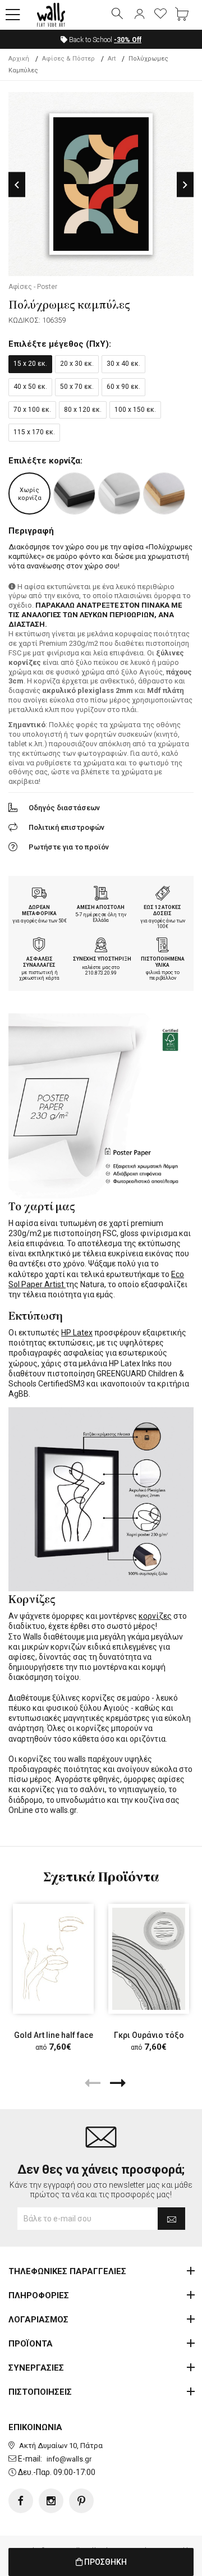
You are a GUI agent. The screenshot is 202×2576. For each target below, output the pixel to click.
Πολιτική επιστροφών (66, 827)
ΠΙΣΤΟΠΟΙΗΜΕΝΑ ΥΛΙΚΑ (163, 962)
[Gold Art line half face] (53, 1959)
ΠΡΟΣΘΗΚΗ (105, 2562)
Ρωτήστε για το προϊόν (69, 847)
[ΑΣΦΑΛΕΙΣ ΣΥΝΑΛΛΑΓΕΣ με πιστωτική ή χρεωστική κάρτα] (39, 946)
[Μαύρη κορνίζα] (74, 493)
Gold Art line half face (54, 2035)
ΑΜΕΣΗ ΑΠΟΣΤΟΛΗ (101, 907)
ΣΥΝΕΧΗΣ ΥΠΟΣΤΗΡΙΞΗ (102, 959)
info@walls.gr (69, 2459)
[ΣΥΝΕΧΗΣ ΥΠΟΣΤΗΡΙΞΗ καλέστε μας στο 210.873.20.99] (101, 946)
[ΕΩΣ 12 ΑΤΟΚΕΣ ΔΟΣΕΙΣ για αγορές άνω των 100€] (163, 894)
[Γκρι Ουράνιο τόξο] (149, 1959)
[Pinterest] (81, 2501)
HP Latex (77, 1333)
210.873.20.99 (101, 973)
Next (185, 185)
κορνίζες (155, 1616)
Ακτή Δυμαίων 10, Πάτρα (61, 2446)
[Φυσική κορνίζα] (164, 493)
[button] (13, 15)
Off (128, 40)
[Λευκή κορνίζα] (119, 493)
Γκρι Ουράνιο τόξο (149, 2035)
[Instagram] (51, 2501)
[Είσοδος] (139, 15)
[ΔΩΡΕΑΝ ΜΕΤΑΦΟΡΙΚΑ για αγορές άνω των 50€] (39, 894)
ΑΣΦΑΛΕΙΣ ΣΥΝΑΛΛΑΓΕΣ (39, 962)
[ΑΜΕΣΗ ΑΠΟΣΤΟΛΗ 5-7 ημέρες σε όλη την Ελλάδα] (101, 894)
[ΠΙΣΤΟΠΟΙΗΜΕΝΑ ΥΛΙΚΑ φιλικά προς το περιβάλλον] (163, 946)
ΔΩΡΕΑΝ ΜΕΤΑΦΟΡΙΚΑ (39, 910)
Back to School (104, 40)
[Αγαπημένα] (160, 15)
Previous (17, 185)
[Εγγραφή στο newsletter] (171, 2219)
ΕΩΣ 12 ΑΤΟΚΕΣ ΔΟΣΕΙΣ (162, 910)
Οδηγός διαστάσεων (64, 808)
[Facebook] (21, 2501)
